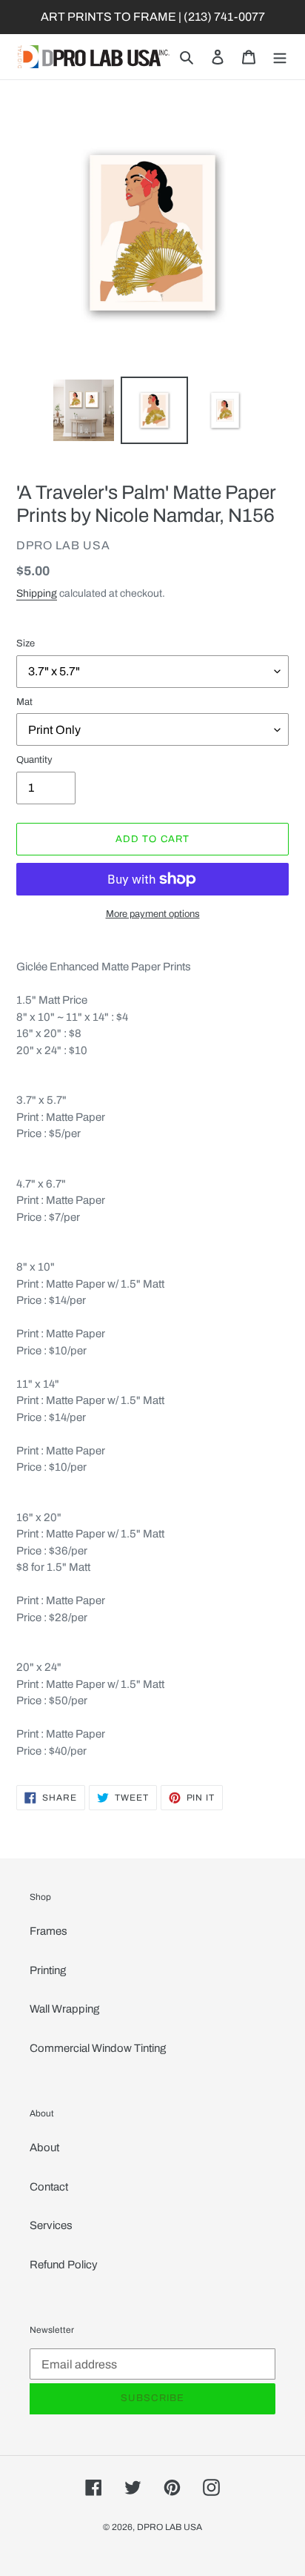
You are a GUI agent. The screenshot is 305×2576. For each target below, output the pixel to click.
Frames (48, 1931)
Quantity (34, 760)
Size (26, 643)
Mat (24, 702)
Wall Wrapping (64, 2009)
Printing (48, 1970)
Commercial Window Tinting (98, 2048)
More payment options (153, 914)
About (44, 2148)
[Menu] (280, 57)
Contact (49, 2187)
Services (51, 2225)
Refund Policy (64, 2265)
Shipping (37, 593)
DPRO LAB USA (170, 2527)
